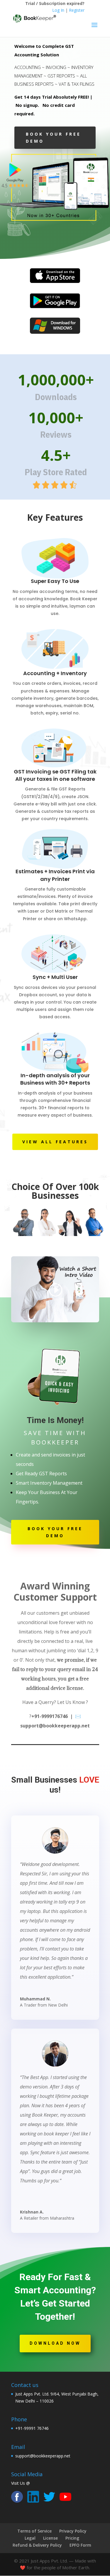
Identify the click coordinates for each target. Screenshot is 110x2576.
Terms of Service (34, 2531)
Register (77, 10)
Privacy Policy (73, 2531)
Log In (58, 10)
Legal (30, 2538)
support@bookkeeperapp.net (43, 2456)
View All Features (55, 1142)
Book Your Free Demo (53, 138)
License (50, 2538)
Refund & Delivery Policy (37, 2545)
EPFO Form (80, 2545)
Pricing (72, 2538)
